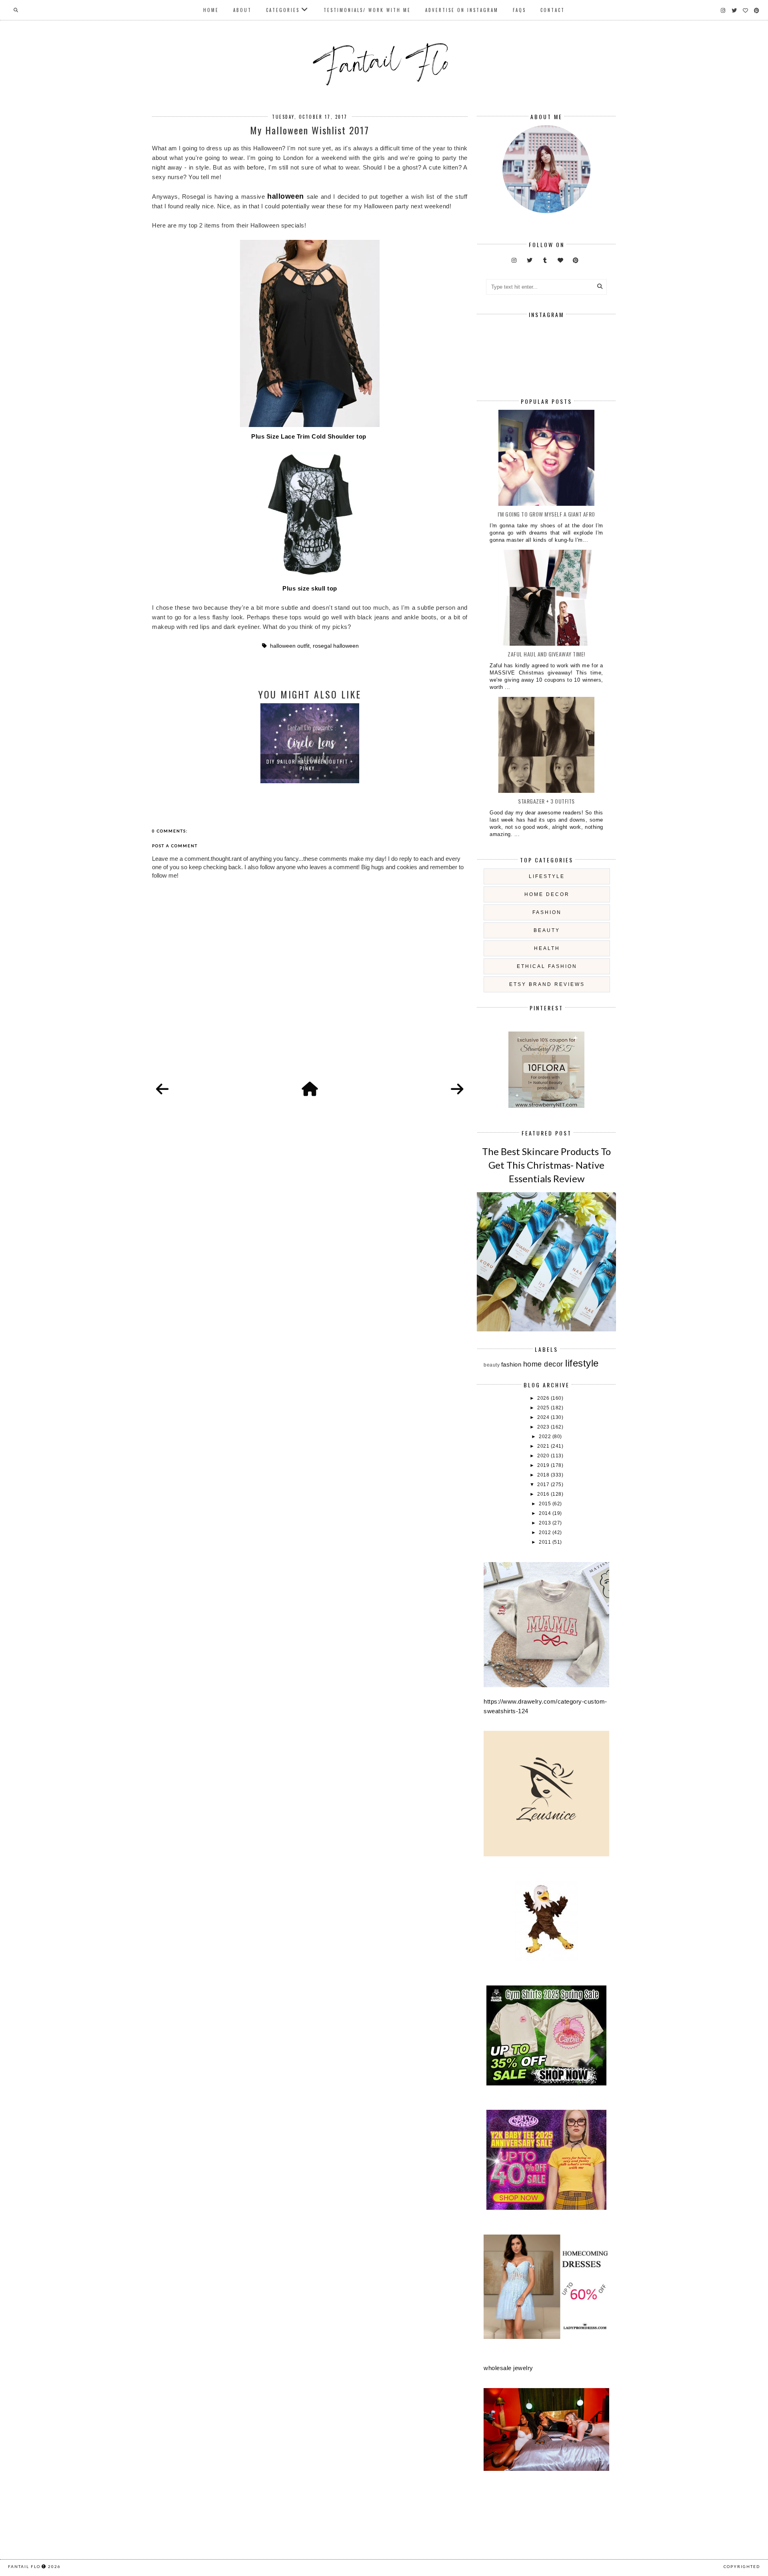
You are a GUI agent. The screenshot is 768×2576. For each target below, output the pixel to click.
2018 (544, 1475)
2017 (544, 1485)
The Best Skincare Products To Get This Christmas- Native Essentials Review (546, 1165)
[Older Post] (457, 1089)
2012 (546, 1532)
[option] (310, 743)
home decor (547, 894)
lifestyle (547, 876)
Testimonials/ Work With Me (367, 10)
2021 (544, 1446)
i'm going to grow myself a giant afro (546, 514)
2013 (546, 1523)
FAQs (519, 10)
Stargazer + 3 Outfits (546, 801)
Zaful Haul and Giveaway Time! (546, 654)
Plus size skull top (310, 588)
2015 (546, 1504)
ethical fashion (547, 966)
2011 (546, 1542)
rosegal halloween (336, 646)
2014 (546, 1513)
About (242, 10)
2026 (544, 1398)
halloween (286, 196)
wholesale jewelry (508, 2368)
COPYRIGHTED (742, 2566)
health (547, 948)
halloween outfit (290, 646)
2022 (546, 1437)
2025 (544, 1408)
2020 (544, 1456)
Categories (283, 10)
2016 (544, 1494)
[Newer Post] (162, 1089)
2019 (544, 1465)
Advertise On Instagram (462, 10)
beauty (547, 930)
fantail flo (24, 2566)
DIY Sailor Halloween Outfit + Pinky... (310, 765)
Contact (553, 10)
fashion (547, 912)
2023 (544, 1427)
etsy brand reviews (547, 984)
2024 (544, 1417)
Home (211, 10)
